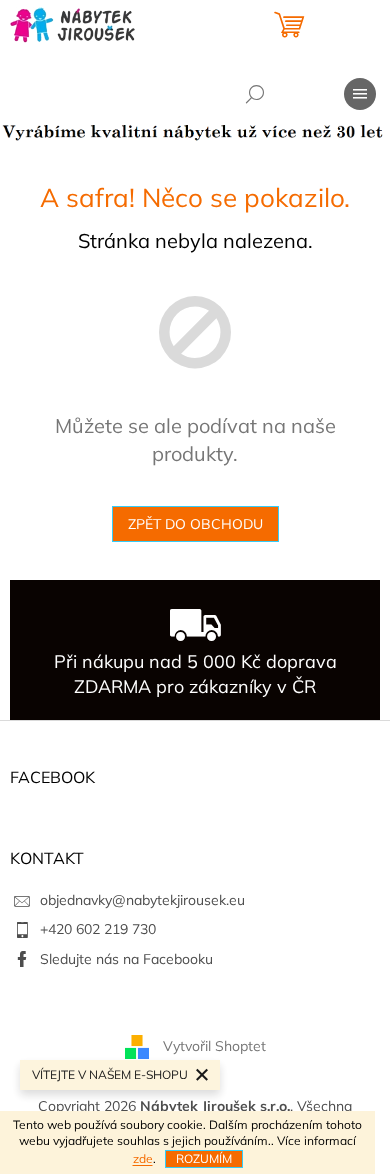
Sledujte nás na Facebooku (126, 959)
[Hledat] (255, 94)
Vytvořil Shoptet (214, 1046)
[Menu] (360, 94)
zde (143, 1158)
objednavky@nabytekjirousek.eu (142, 900)
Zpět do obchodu (195, 524)
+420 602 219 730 (98, 929)
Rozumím (204, 1158)
